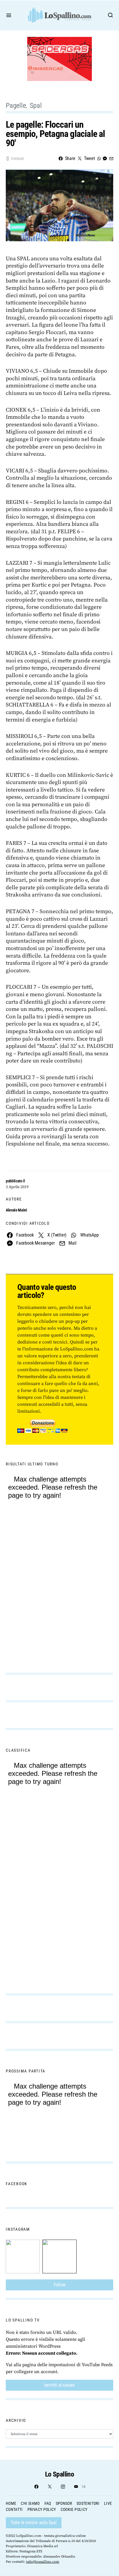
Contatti (14, 2509)
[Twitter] (50, 2487)
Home (11, 2503)
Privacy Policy (42, 2509)
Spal (36, 105)
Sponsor (64, 2503)
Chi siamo (30, 2503)
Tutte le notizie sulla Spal (34, 2523)
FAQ (48, 2503)
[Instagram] (63, 2487)
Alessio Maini (16, 1210)
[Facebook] (36, 2487)
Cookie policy (74, 2509)
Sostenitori (88, 2503)
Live (108, 2503)
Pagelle (16, 105)
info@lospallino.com (43, 2562)
